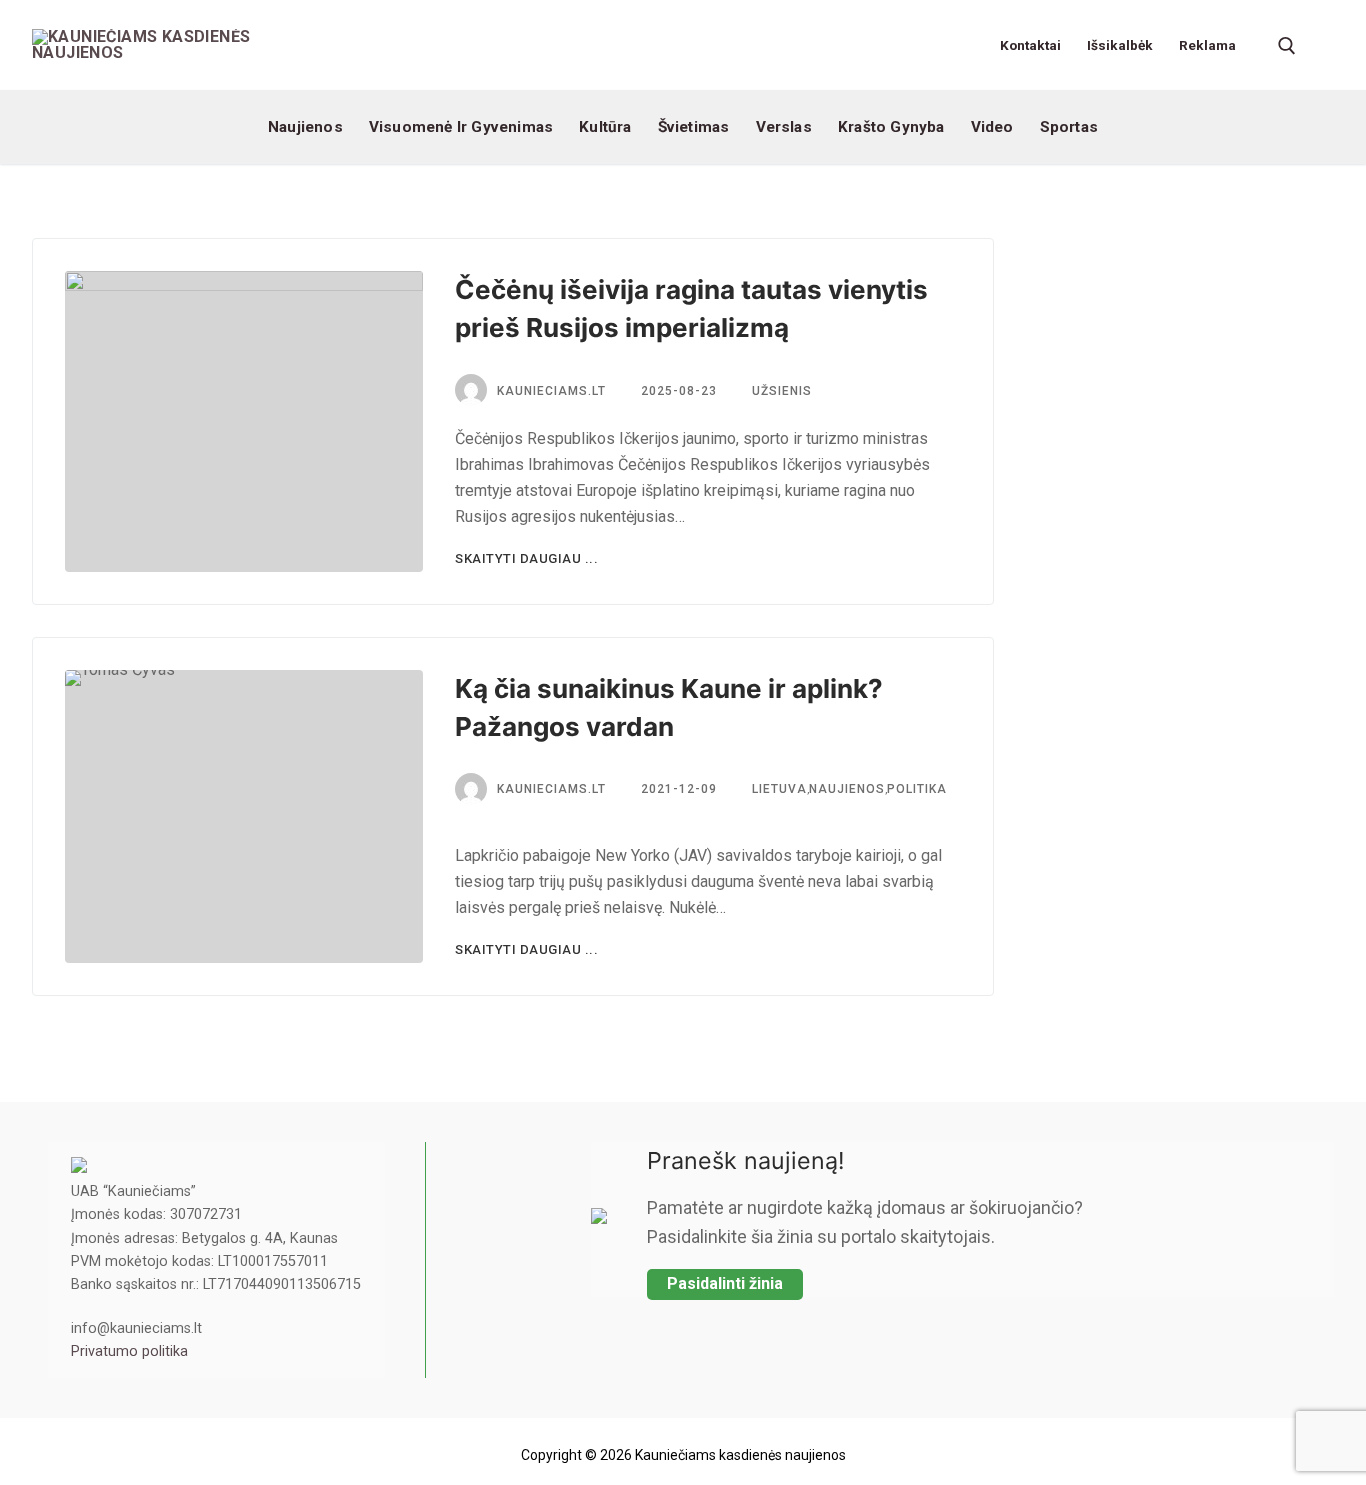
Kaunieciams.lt (551, 789)
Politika (917, 789)
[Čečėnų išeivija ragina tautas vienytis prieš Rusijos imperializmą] (244, 421)
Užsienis (780, 391)
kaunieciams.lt (551, 391)
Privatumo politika (129, 1351)
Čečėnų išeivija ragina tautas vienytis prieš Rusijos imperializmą (691, 308)
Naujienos (847, 789)
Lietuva (777, 789)
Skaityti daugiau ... (526, 558)
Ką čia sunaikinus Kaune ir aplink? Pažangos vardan (669, 707)
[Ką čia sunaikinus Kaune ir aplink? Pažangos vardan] (244, 816)
